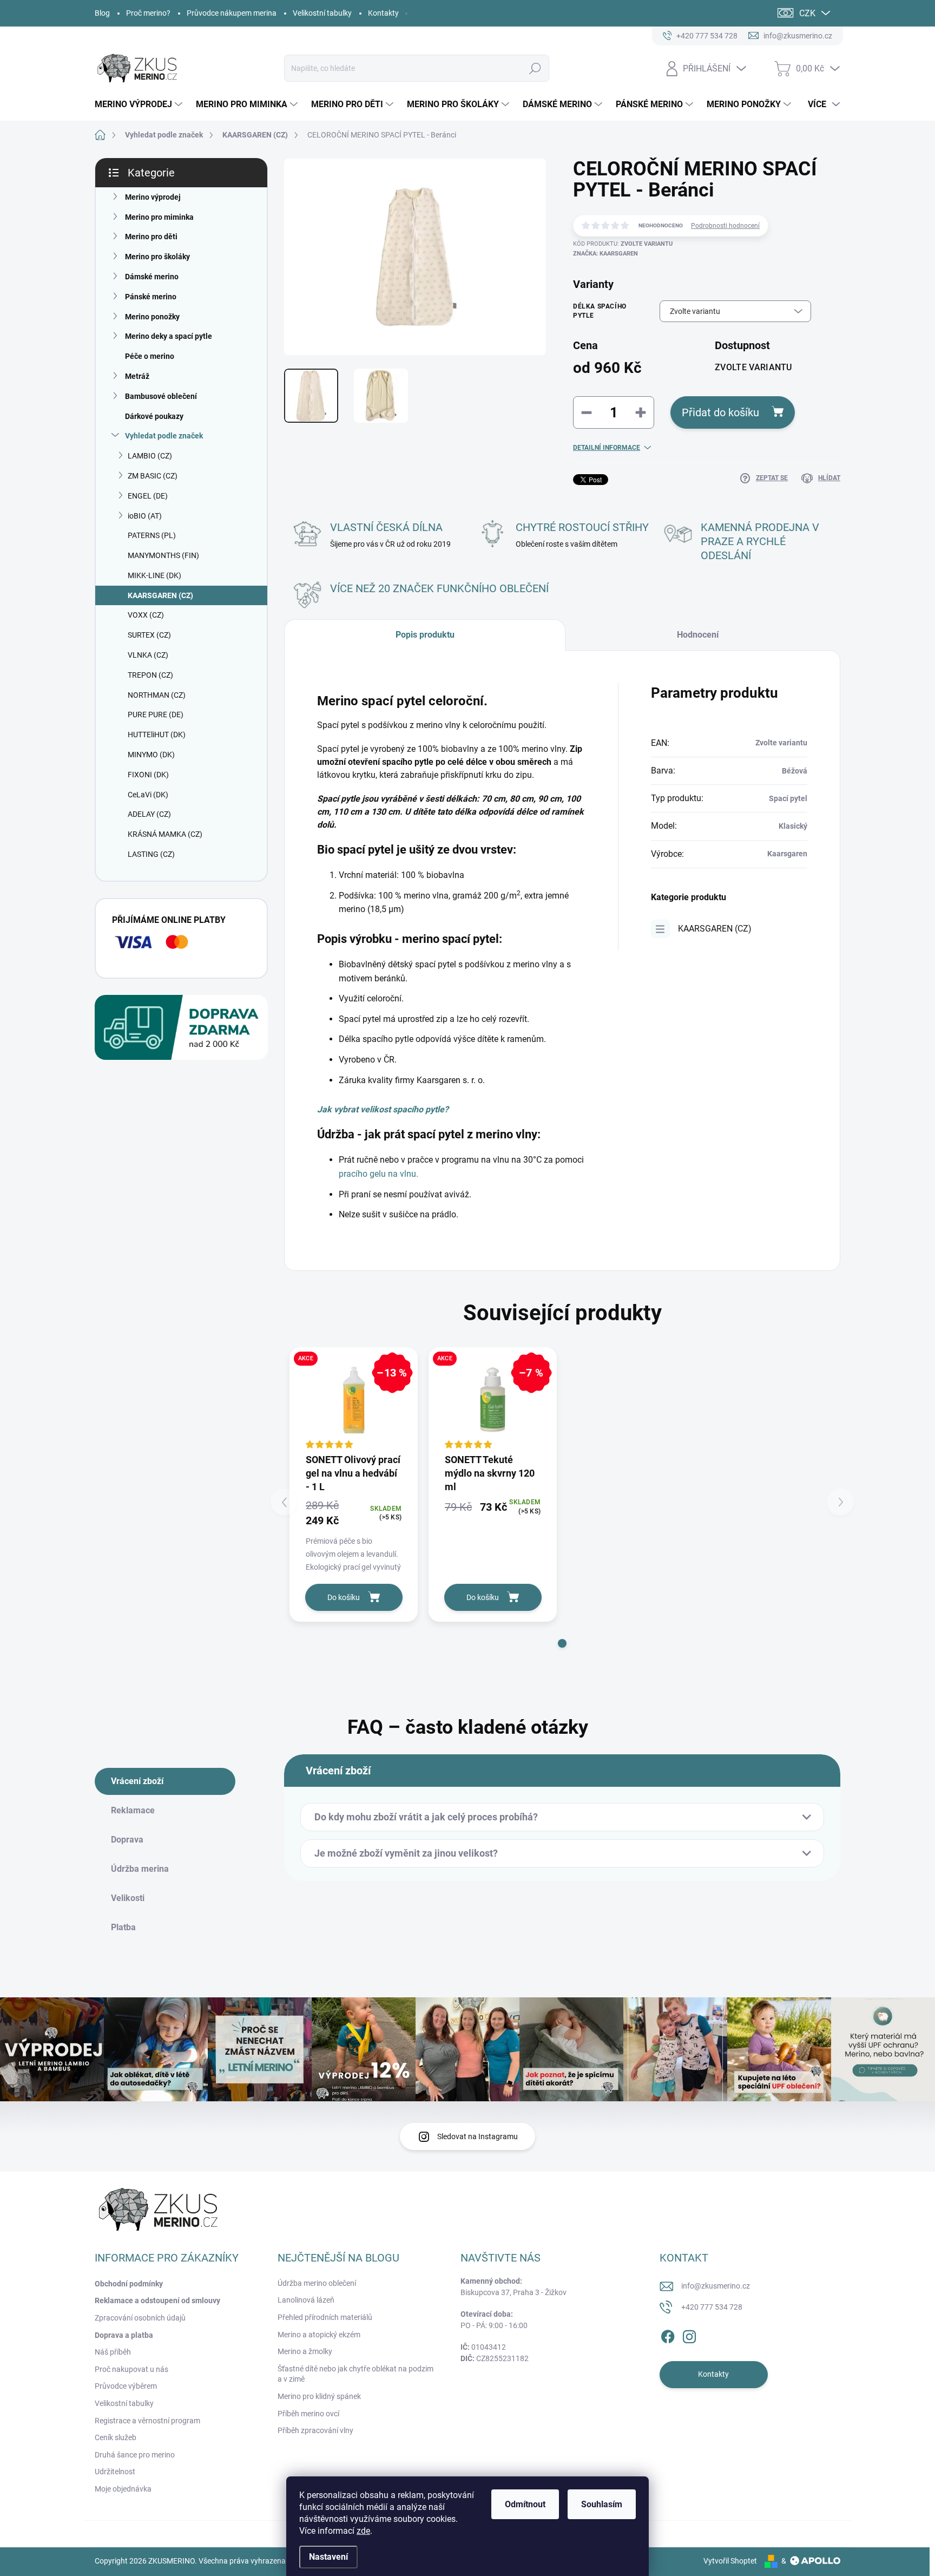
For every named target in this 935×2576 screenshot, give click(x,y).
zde (363, 2531)
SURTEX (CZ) (149, 635)
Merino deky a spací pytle (169, 336)
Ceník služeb (116, 2437)
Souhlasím (602, 2504)
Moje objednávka (123, 2489)
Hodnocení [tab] (698, 635)
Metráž (137, 376)
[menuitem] (140, 104)
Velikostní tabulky (322, 13)
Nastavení (328, 2557)
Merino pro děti (151, 237)
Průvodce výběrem (126, 2386)
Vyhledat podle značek (164, 436)
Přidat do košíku (720, 412)
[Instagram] (689, 2335)
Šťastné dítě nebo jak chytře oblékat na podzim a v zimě (355, 2374)
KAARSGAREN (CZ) (160, 595)
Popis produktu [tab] (425, 635)
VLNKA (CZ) (148, 655)
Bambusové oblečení (161, 396)
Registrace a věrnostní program (147, 2421)
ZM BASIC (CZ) (153, 476)
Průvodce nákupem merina (232, 13)
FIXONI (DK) (148, 775)
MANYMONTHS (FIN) (163, 555)
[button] (562, 1643)
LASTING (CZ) (151, 854)
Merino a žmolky (305, 2351)
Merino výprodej (153, 197)
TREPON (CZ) (150, 675)
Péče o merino (150, 356)
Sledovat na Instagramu (478, 2136)
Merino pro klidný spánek (319, 2396)
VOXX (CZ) (146, 615)
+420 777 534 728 (712, 2307)
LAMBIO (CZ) (150, 456)
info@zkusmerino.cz (716, 2286)
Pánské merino (151, 297)
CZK (807, 13)
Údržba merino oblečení (317, 2283)
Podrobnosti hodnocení (725, 226)
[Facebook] (668, 2335)
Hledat (535, 68)
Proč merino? (148, 13)
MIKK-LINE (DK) (154, 575)
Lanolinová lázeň (306, 2300)
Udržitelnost (115, 2472)
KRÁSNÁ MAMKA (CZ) (165, 834)
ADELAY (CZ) (149, 814)
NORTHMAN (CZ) (157, 695)
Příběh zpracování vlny (315, 2430)
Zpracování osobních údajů (140, 2318)
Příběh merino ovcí (308, 2414)
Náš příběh (113, 2352)
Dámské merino (152, 277)
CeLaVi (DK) (148, 795)
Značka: (605, 254)
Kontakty (383, 13)
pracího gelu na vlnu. (378, 1174)
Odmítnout (525, 2504)
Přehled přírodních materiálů (325, 2317)
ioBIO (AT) (145, 516)
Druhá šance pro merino (135, 2455)
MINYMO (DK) (151, 755)
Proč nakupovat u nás (131, 2369)
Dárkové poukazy (154, 416)
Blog (102, 13)
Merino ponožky (152, 317)
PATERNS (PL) (152, 535)
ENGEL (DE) (148, 496)
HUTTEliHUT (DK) (157, 735)
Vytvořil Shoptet (730, 2561)
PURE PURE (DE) (156, 715)
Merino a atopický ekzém (319, 2335)
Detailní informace (607, 448)
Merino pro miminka (159, 217)
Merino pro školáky (157, 257)
